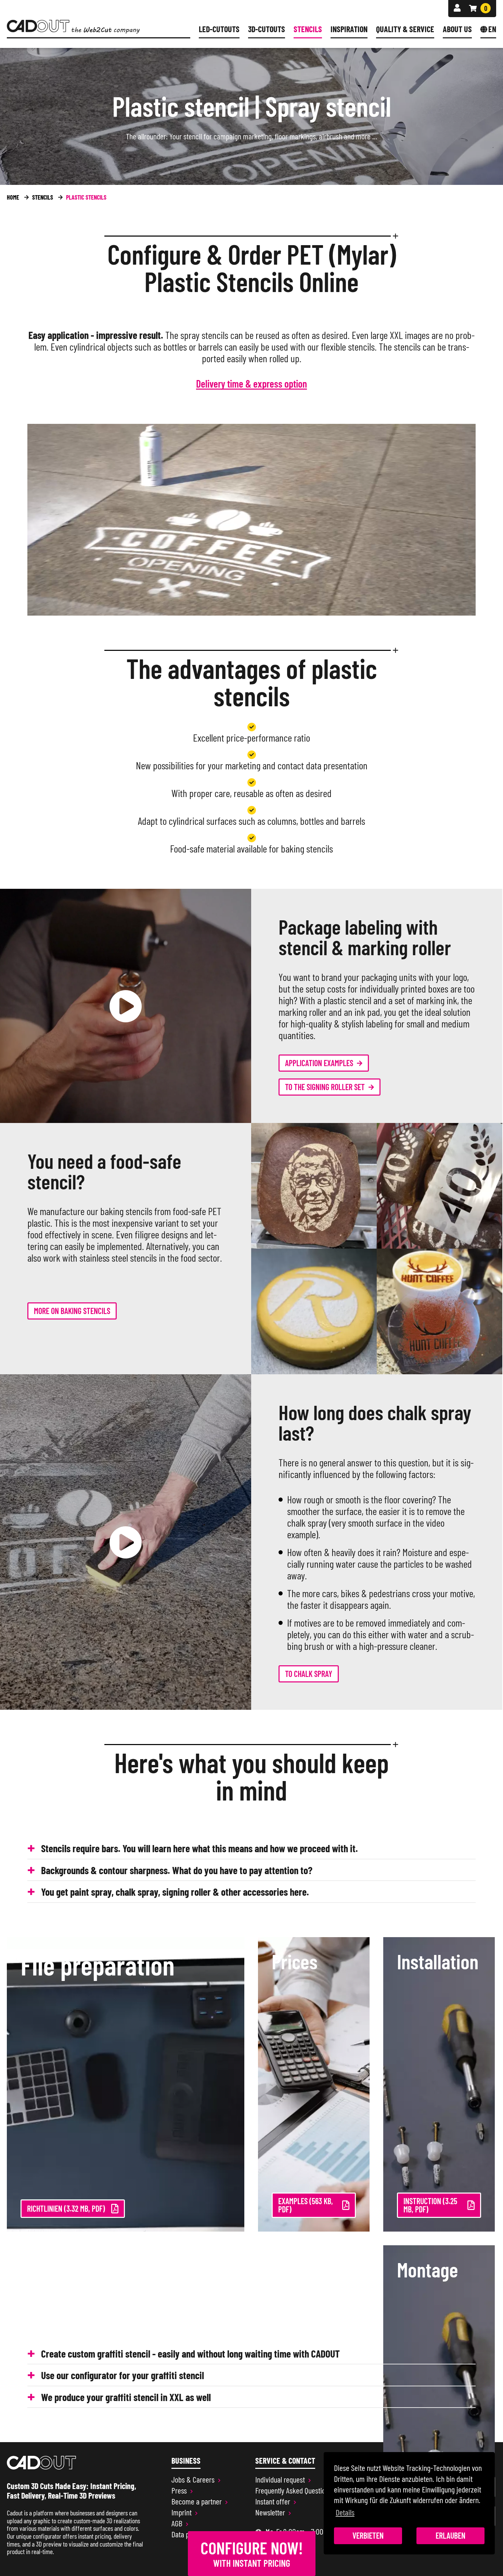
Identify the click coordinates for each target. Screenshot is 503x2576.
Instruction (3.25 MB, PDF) (430, 2205)
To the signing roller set (325, 1087)
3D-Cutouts (267, 29)
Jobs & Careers (193, 2479)
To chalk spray (309, 1674)
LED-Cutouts (219, 29)
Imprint (182, 2512)
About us (457, 29)
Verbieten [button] (368, 2535)
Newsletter (270, 2512)
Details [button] (345, 2512)
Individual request (280, 2479)
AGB (177, 2523)
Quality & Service (405, 29)
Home (13, 197)
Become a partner (197, 2501)
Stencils (308, 29)
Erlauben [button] (450, 2535)
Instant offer (273, 2501)
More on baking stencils (72, 1311)
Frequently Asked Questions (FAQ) (301, 2490)
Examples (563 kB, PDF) (306, 2205)
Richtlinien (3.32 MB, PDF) (66, 2208)
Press (179, 2490)
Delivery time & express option (251, 384)
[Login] (457, 8)
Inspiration (349, 29)
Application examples (319, 1063)
